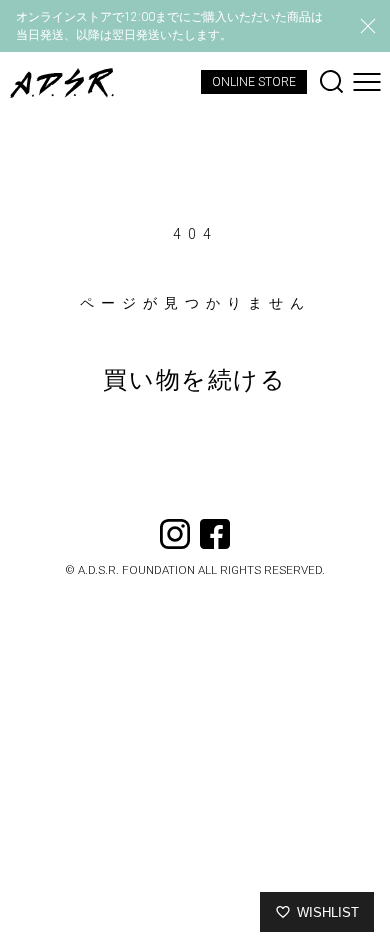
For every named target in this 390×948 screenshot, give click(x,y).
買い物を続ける (194, 380)
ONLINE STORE (254, 82)
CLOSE (368, 26)
